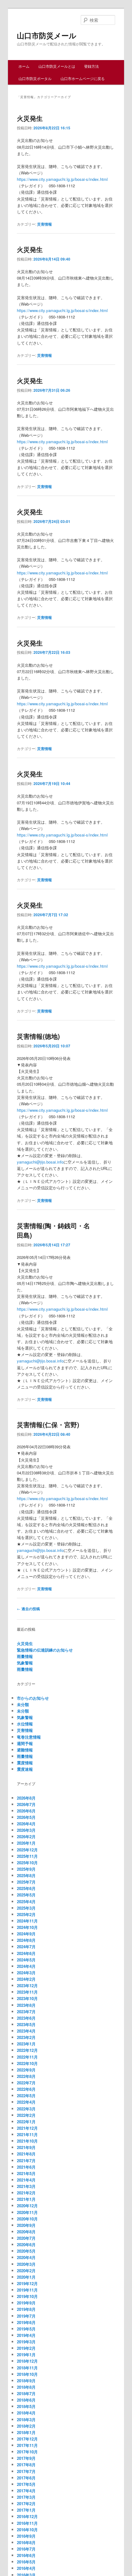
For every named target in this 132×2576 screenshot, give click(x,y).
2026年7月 (26, 1804)
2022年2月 (26, 2115)
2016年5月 (26, 2562)
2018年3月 (26, 2420)
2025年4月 (26, 1902)
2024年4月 (26, 1966)
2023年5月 (26, 2024)
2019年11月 (27, 2290)
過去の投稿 (28, 1609)
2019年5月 (26, 2329)
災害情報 (45, 224)
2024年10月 (27, 1927)
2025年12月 (27, 1850)
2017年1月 (26, 2510)
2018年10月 (27, 2374)
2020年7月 (26, 2238)
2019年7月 (26, 2316)
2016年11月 (27, 2523)
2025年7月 (26, 1882)
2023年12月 (27, 1985)
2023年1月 (26, 2044)
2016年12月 (27, 2516)
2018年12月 (27, 2361)
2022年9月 (26, 2070)
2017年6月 (26, 2478)
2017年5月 (26, 2484)
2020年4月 (26, 2257)
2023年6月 (26, 2018)
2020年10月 (27, 2219)
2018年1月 (26, 2432)
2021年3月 (26, 2186)
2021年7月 (26, 2161)
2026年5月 (26, 1817)
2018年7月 (26, 2393)
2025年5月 (26, 1895)
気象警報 (25, 1663)
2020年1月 (26, 2277)
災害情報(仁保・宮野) (48, 1424)
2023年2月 (26, 2037)
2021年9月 (26, 2147)
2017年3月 (26, 2497)
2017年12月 (27, 2439)
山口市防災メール (47, 35)
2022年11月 (27, 2057)
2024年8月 (26, 1940)
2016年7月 (26, 2549)
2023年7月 (26, 2012)
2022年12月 (27, 2050)
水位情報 (25, 1724)
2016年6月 (26, 2555)
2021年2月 (26, 2193)
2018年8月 (26, 2387)
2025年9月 (26, 1869)
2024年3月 (26, 1973)
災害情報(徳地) (38, 1036)
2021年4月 (26, 2180)
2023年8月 (26, 2005)
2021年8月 (26, 2154)
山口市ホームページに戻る (83, 78)
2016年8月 (26, 2542)
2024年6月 (26, 1953)
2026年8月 (26, 1798)
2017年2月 (26, 2504)
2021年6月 (26, 2167)
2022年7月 (26, 2083)
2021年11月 (27, 2134)
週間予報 (25, 1743)
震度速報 (25, 1769)
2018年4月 (26, 2413)
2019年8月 (26, 2309)
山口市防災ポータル (35, 78)
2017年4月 (26, 2491)
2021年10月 (27, 2141)
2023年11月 (27, 1992)
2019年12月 (27, 2283)
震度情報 (25, 1763)
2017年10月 (27, 2452)
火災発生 (30, 118)
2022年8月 (26, 2076)
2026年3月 (26, 1830)
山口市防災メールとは (57, 66)
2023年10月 (27, 1998)
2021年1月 (26, 2199)
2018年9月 (26, 2381)
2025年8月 (26, 1875)
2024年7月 (26, 1947)
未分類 (23, 1704)
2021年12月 (27, 2128)
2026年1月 (26, 1843)
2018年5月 (26, 2406)
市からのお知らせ (33, 1698)
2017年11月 (27, 2445)
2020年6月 (26, 2244)
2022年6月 (26, 2089)
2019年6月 (26, 2322)
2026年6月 (26, 1811)
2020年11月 (27, 2212)
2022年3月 (26, 2109)
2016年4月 (26, 2568)
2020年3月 (26, 2264)
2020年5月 (26, 2251)
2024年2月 (26, 1979)
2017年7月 (26, 2471)
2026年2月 (26, 1837)
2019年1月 (26, 2355)
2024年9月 (26, 1934)
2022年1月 (26, 2122)
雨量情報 (25, 1656)
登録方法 (91, 66)
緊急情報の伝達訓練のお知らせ (45, 1650)
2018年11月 (27, 2368)
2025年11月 (27, 1856)
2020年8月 (26, 2232)
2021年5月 (26, 2173)
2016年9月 (26, 2536)
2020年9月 (26, 2225)
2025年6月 (26, 1888)
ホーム (24, 66)
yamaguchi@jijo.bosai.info (40, 1162)
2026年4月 (26, 1824)
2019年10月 (27, 2296)
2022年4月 (26, 2102)
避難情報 (25, 1750)
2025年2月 (26, 1914)
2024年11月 (27, 1921)
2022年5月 (26, 2096)
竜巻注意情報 (29, 1737)
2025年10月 (27, 1863)
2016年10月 (27, 2530)
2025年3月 (26, 1908)
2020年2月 (26, 2271)
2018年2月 (26, 2426)
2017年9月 (26, 2458)
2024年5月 (26, 1960)
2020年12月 (27, 2206)
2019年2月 (26, 2348)
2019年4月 (26, 2335)
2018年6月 (26, 2400)
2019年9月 (26, 2303)
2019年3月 (26, 2342)
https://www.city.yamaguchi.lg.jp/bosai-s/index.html (62, 179)
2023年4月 (26, 2031)
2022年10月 (27, 2063)
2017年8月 (26, 2465)
